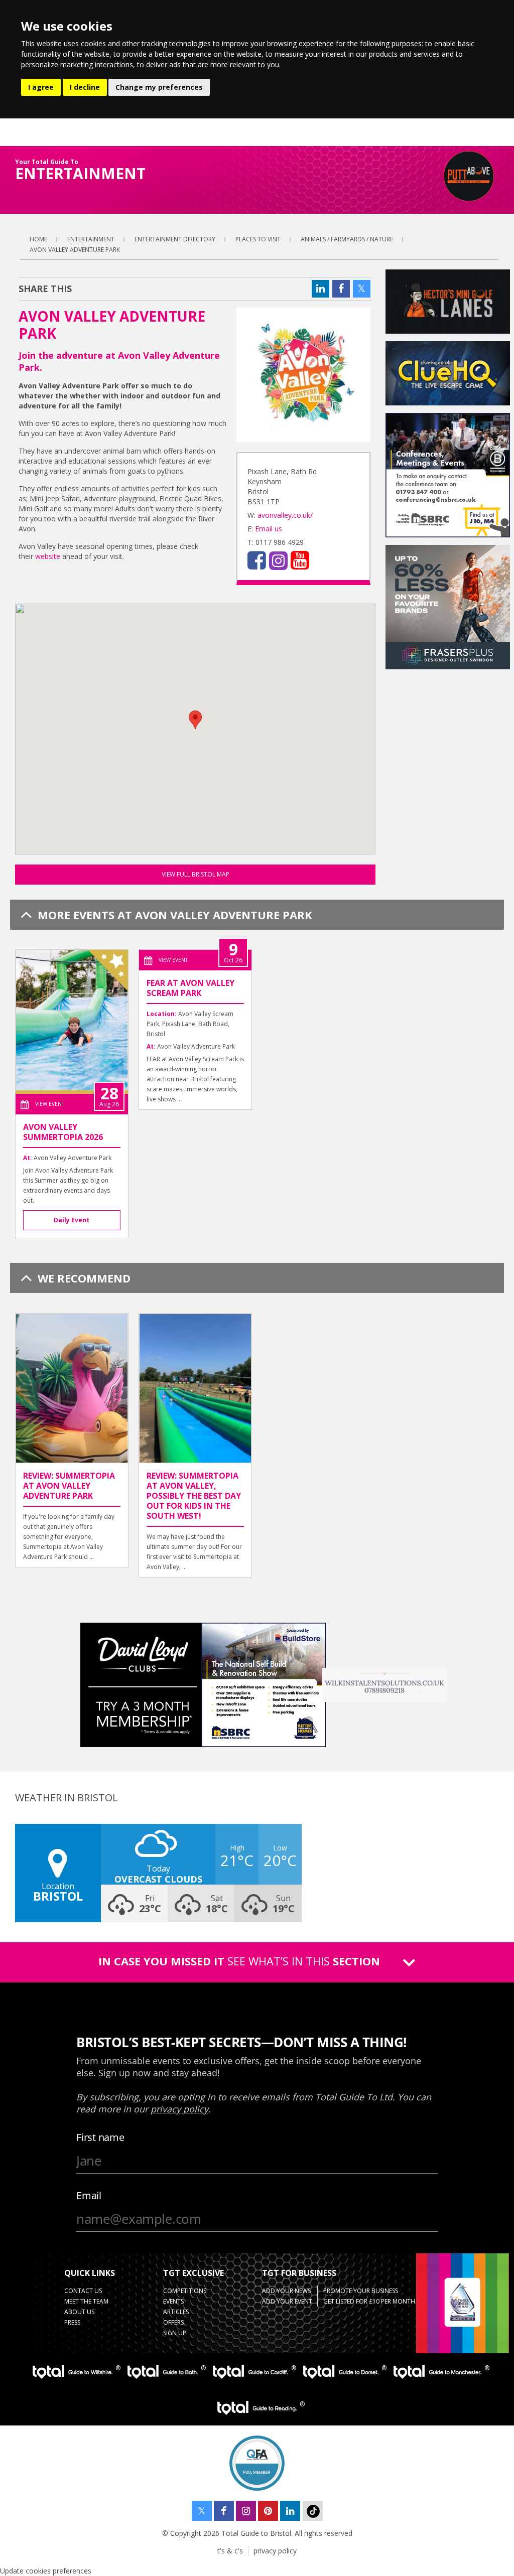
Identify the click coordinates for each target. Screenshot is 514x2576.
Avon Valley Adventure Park (75, 250)
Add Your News (286, 2291)
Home (38, 239)
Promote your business (361, 2291)
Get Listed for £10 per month (369, 2301)
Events (173, 2301)
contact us (83, 2291)
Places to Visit (258, 239)
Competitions (185, 2291)
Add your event (287, 2301)
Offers (173, 2322)
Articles (176, 2312)
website (47, 556)
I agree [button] (41, 87)
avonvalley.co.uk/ (285, 515)
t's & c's (230, 2551)
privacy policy (275, 2551)
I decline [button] (85, 87)
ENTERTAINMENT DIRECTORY (175, 239)
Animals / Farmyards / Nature (347, 239)
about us (79, 2312)
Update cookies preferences (46, 2571)
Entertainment (91, 239)
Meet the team (86, 2301)
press (72, 2322)
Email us (269, 529)
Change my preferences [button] (159, 87)
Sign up (175, 2333)
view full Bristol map (196, 874)
